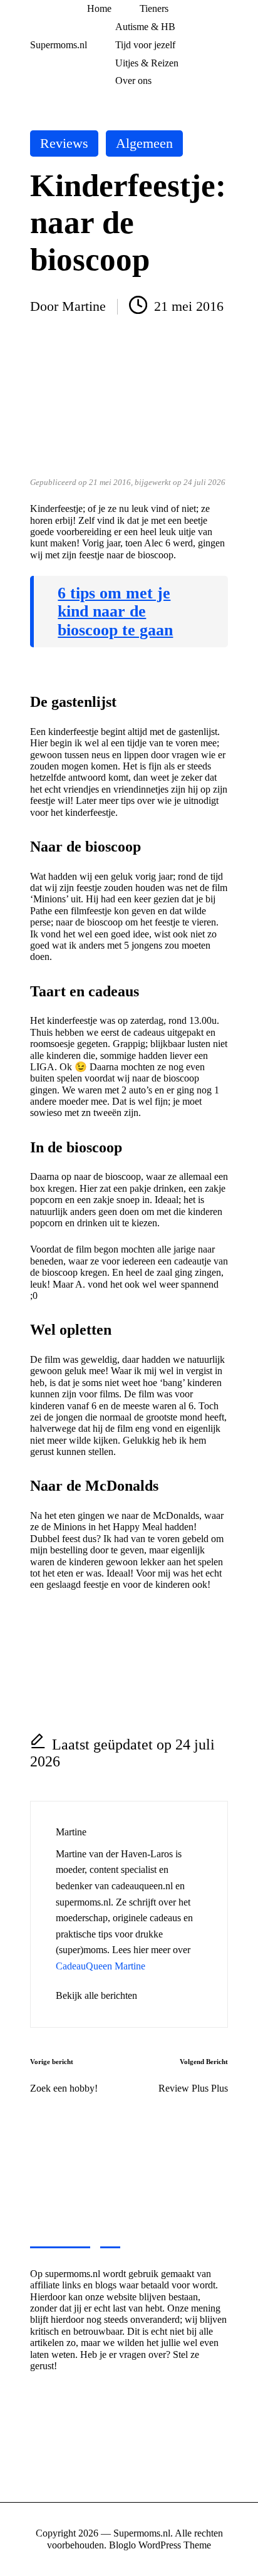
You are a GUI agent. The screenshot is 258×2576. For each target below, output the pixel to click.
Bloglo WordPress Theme (160, 2545)
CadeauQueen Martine (101, 1966)
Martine (71, 1832)
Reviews (64, 143)
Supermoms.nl (59, 45)
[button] (96, 1996)
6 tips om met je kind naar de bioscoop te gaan (115, 612)
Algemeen (144, 143)
